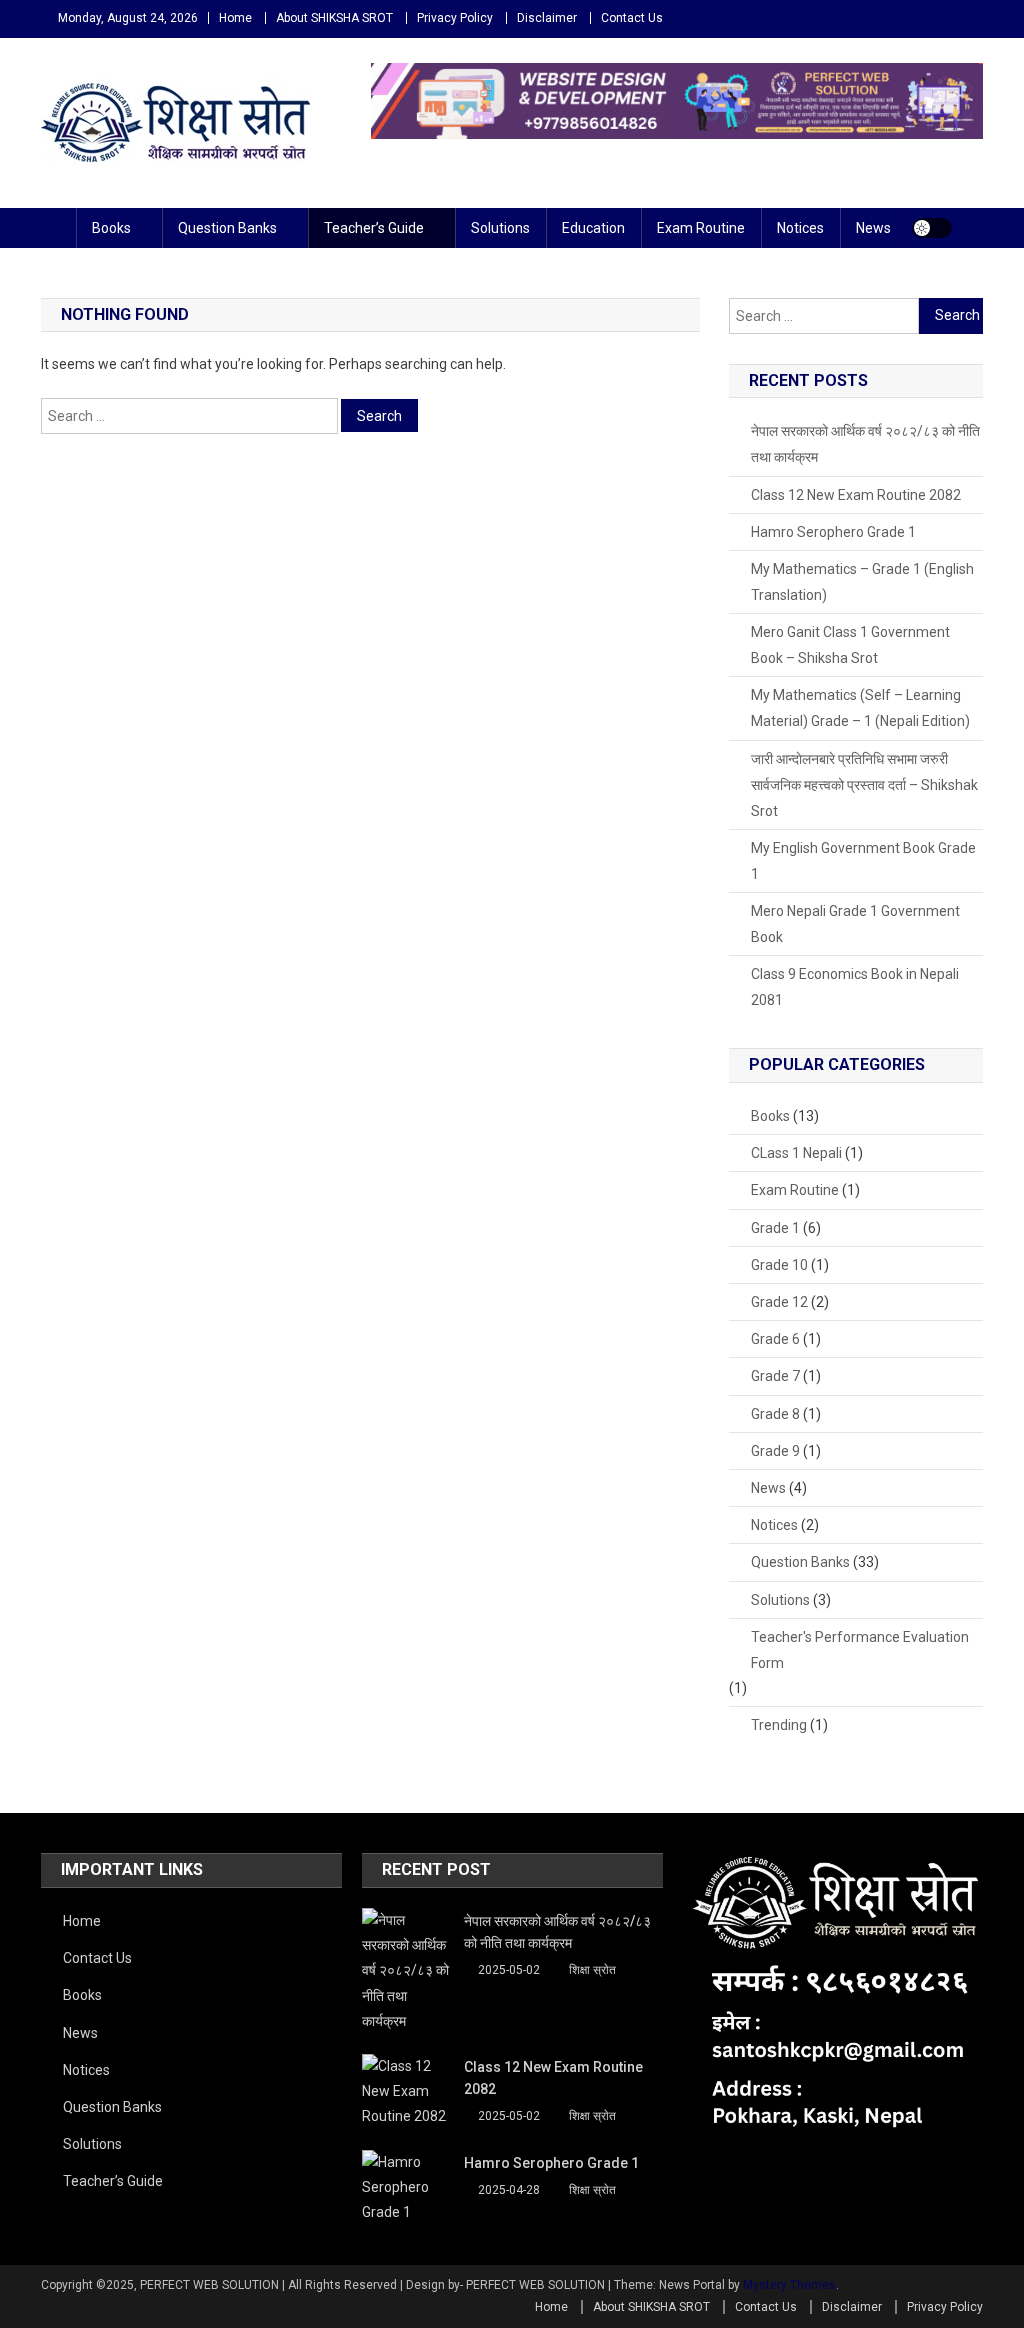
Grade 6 (775, 1339)
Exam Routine (701, 228)
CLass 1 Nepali (796, 1153)
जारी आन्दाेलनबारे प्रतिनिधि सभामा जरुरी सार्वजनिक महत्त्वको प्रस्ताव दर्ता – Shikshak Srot (864, 785)
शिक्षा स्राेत (592, 1970)
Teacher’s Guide (374, 228)
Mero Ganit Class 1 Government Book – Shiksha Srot (850, 645)
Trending (779, 1725)
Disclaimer (547, 18)
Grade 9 (775, 1451)
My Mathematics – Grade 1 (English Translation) (862, 582)
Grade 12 (779, 1302)
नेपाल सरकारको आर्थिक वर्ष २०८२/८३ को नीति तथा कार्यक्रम (865, 444)
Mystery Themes (789, 2285)
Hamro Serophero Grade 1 (833, 532)
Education (593, 228)
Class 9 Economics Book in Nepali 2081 (855, 987)
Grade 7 (775, 1376)
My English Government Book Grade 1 (863, 861)
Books (111, 228)
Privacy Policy (455, 18)
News (873, 228)
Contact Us (632, 18)
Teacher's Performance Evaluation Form (860, 1650)
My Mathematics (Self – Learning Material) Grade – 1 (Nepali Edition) (860, 708)
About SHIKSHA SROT (334, 18)
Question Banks (227, 228)
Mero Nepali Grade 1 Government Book (855, 924)
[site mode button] (932, 228)
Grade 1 (775, 1228)
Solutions (500, 228)
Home (235, 18)
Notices (800, 228)
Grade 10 (779, 1265)
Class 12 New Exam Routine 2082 (856, 495)
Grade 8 (775, 1414)
